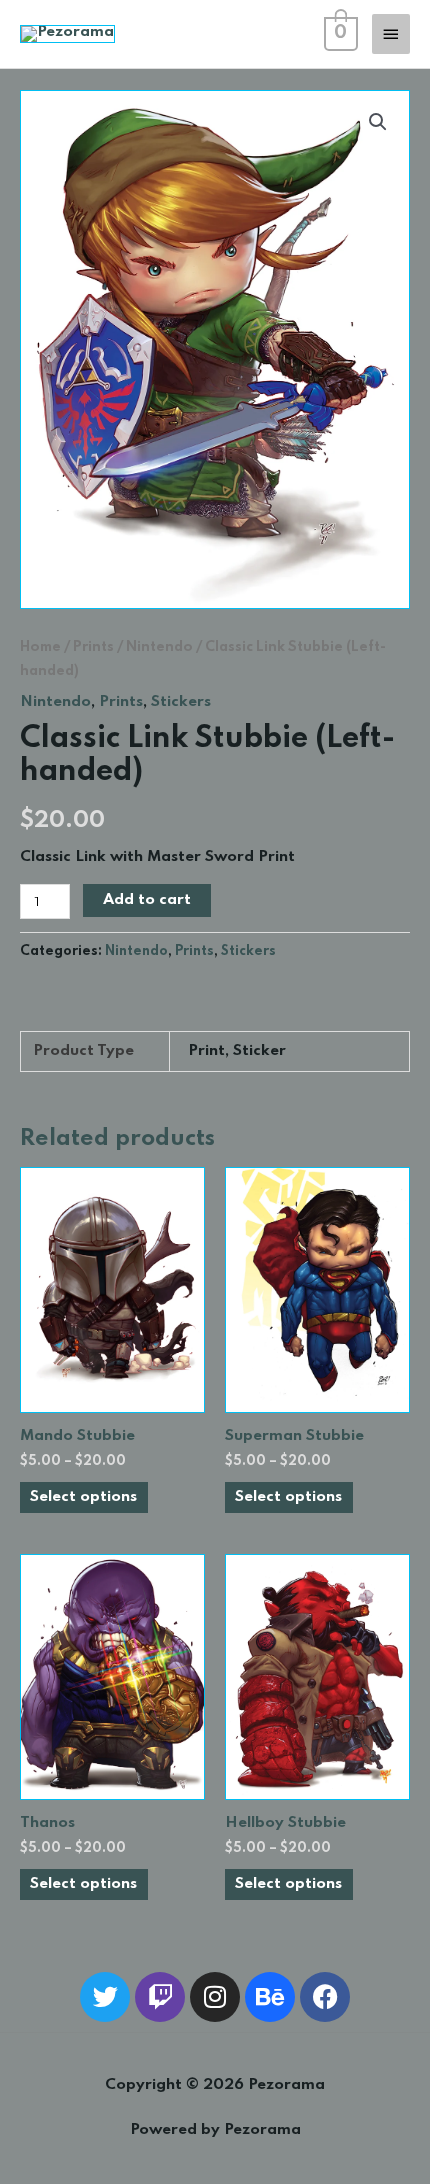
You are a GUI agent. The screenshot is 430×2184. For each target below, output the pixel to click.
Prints (93, 647)
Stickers (181, 702)
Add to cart (147, 900)
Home (40, 647)
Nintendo (159, 647)
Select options (83, 1497)
